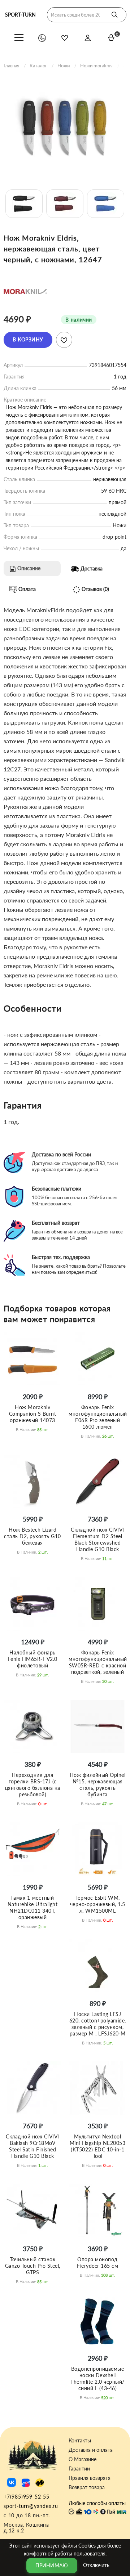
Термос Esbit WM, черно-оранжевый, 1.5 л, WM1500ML (98, 1904)
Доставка (91, 568)
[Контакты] (42, 38)
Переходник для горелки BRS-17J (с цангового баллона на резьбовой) (33, 1785)
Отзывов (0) (95, 589)
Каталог (38, 66)
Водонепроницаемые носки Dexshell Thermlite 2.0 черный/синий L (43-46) (97, 2378)
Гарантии (79, 2469)
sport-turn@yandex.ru (31, 2506)
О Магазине (83, 2459)
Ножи (64, 66)
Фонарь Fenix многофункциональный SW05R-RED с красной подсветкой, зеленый (98, 1662)
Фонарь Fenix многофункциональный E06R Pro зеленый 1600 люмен (98, 1417)
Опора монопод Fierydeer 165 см (97, 2263)
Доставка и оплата (91, 2450)
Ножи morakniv (96, 66)
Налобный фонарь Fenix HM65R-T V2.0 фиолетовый (33, 1659)
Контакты (80, 2441)
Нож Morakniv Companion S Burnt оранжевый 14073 (33, 1414)
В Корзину (28, 339)
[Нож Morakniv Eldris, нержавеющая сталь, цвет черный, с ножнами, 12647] (65, 128)
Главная (11, 66)
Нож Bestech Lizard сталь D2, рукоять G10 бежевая (32, 1536)
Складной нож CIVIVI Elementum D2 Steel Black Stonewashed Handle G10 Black (97, 1539)
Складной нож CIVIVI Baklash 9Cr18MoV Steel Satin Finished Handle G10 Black (32, 2146)
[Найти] (114, 15)
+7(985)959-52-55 (27, 2497)
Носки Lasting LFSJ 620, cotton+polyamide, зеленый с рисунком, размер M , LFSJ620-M (98, 2024)
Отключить (96, 2565)
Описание (28, 568)
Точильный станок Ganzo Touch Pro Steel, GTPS (33, 2266)
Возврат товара (87, 2487)
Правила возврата (90, 2478)
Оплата (26, 589)
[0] (111, 37)
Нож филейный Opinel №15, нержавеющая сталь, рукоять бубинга (98, 1785)
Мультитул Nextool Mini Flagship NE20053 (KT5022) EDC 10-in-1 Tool (98, 2146)
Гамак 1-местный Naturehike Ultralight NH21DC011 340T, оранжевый (33, 1907)
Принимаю (52, 2565)
